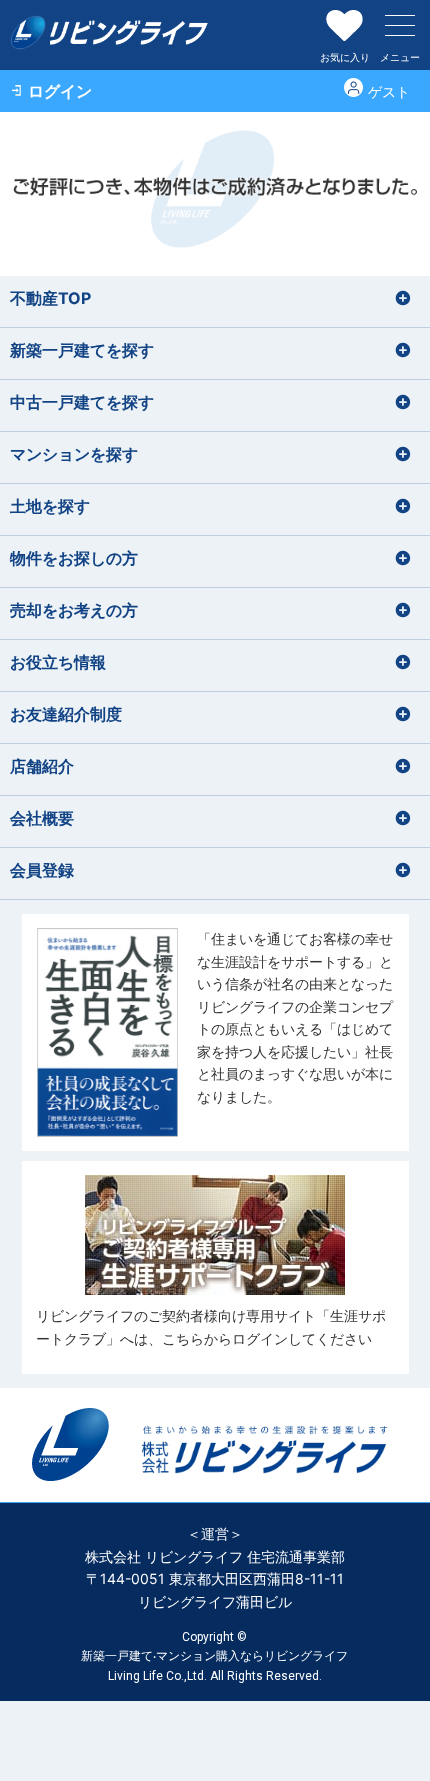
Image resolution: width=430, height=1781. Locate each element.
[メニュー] (400, 25)
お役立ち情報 (58, 662)
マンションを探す (74, 454)
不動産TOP (50, 298)
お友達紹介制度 (66, 714)
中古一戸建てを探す (82, 402)
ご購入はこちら (215, 1032)
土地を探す (50, 506)
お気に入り (345, 57)
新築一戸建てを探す (82, 350)
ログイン (60, 91)
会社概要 (42, 818)
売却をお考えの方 (74, 610)
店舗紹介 (42, 766)
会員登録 (42, 870)
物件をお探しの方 (74, 558)
